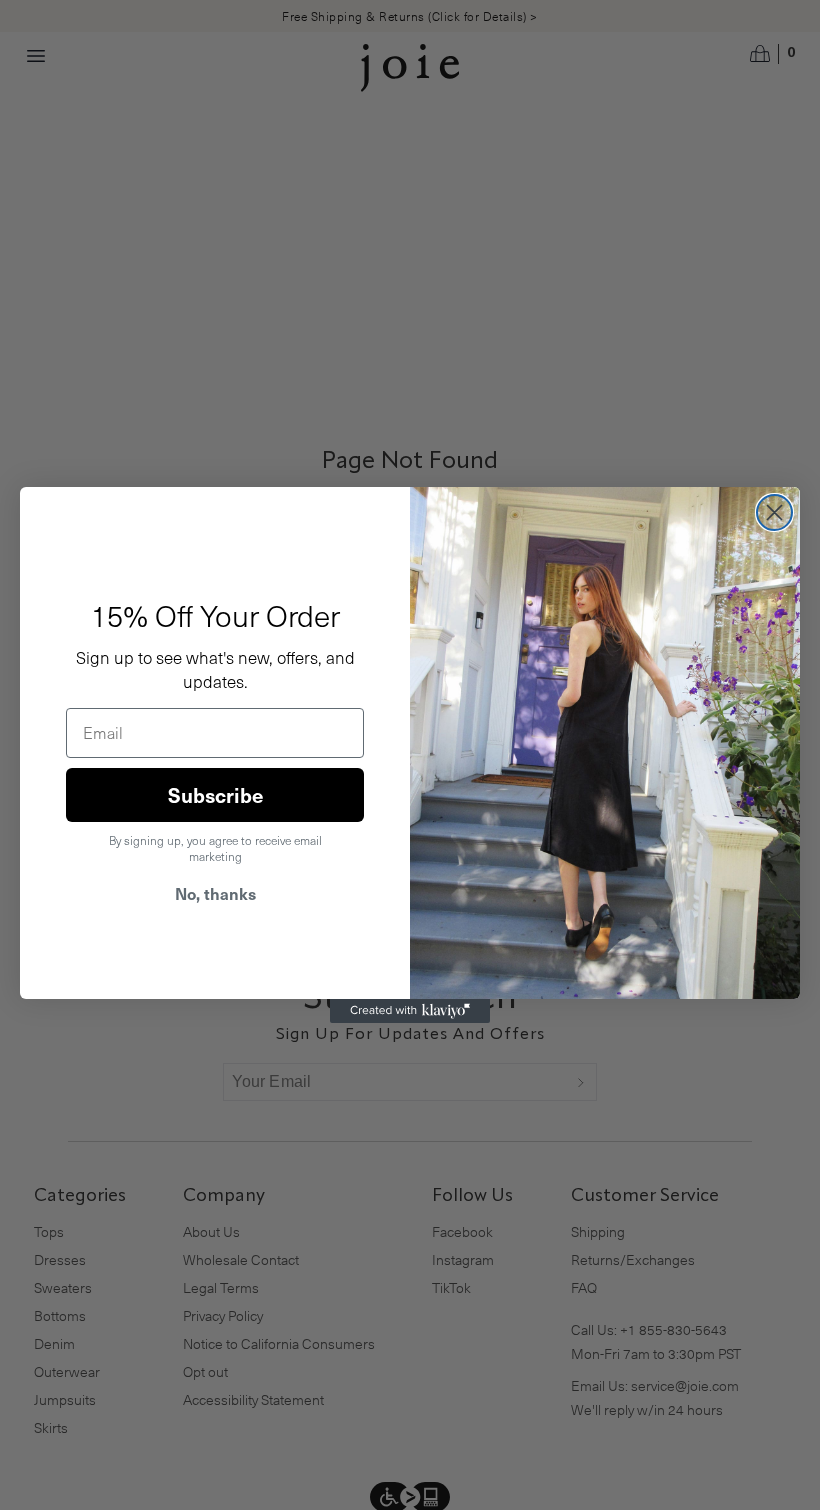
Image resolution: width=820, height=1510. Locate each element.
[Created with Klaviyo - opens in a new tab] (410, 1011)
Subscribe (215, 795)
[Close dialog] (774, 512)
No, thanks (215, 893)
